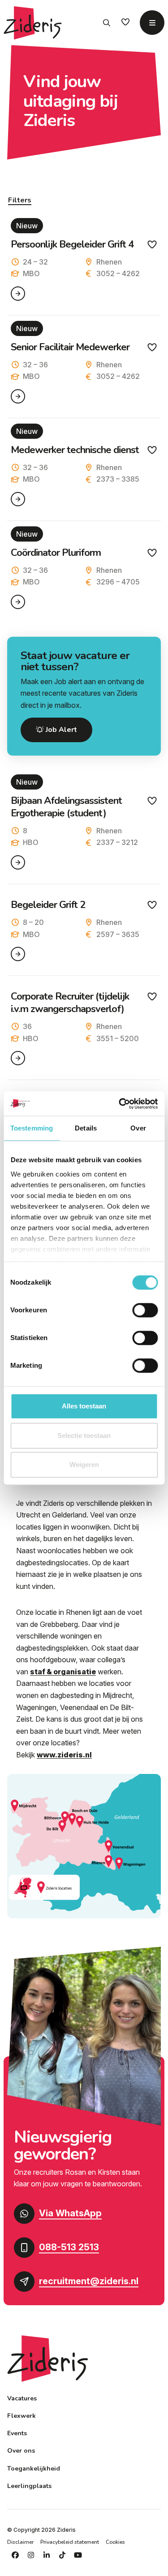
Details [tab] (86, 1128)
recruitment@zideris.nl (89, 2281)
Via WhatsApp (70, 2213)
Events (17, 2433)
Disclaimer (20, 2542)
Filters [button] (20, 200)
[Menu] (152, 23)
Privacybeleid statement (70, 2542)
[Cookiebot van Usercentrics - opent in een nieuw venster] (120, 1104)
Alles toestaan (84, 1406)
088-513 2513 (69, 2247)
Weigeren (84, 1464)
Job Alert (60, 730)
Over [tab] (138, 1128)
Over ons (21, 2451)
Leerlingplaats (29, 2486)
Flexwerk (22, 2416)
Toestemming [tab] (32, 1128)
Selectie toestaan (84, 1435)
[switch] (145, 1310)
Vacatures (22, 2398)
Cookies (115, 2542)
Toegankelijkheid (34, 2469)
